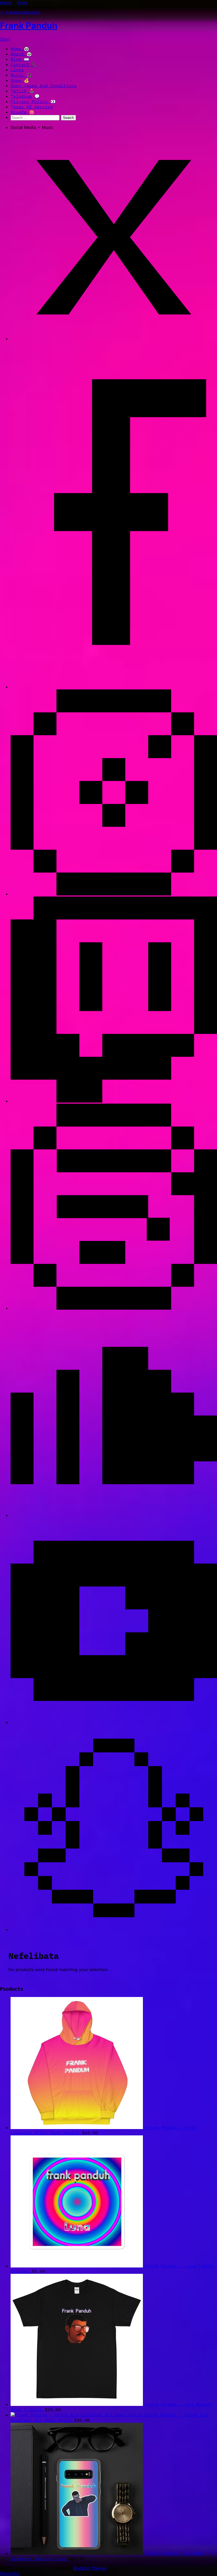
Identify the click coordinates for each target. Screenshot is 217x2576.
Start (5, 39)
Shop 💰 (20, 80)
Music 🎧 (21, 75)
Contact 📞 (24, 64)
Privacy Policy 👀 (33, 101)
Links (17, 70)
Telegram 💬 (25, 96)
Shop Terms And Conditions (44, 86)
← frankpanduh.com (20, 12)
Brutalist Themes (90, 2568)
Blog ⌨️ (20, 59)
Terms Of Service (32, 107)
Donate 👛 (22, 112)
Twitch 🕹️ (22, 91)
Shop (22, 3)
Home (6, 3)
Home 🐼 (20, 49)
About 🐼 (21, 54)
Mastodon (10, 2573)
